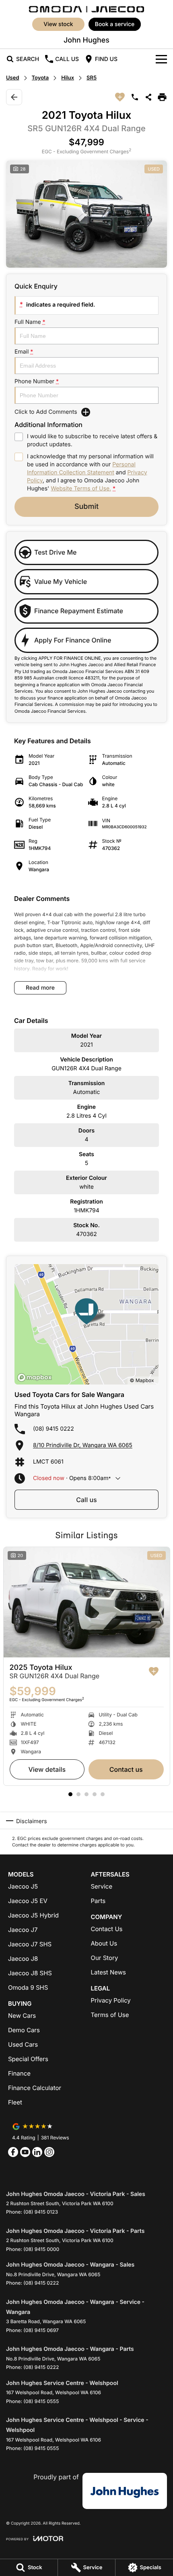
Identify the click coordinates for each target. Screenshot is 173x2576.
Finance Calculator (35, 2088)
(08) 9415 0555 (41, 2401)
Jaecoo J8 (23, 1959)
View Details (47, 1769)
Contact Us (126, 1769)
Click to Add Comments (46, 412)
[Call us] (135, 97)
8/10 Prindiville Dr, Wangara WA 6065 (83, 1445)
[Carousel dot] (70, 1794)
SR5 (92, 78)
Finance (19, 2073)
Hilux (68, 78)
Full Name (30, 322)
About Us (104, 1943)
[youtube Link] (25, 2152)
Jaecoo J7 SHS (30, 1944)
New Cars (22, 2016)
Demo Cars (24, 2030)
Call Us (86, 1500)
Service (102, 1886)
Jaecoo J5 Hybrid (33, 1915)
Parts (98, 1901)
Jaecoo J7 (23, 1930)
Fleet (15, 2102)
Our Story (105, 1958)
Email (24, 352)
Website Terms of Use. (81, 489)
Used (13, 78)
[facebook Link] (13, 2152)
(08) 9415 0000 (41, 2249)
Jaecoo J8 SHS (30, 1973)
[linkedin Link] (37, 2152)
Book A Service (115, 24)
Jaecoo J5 (23, 1886)
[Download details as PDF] (162, 97)
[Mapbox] (36, 1377)
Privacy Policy (111, 2000)
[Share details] (148, 97)
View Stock (58, 24)
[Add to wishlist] (120, 97)
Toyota (40, 78)
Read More (40, 988)
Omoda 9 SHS (28, 1987)
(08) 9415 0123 (41, 2212)
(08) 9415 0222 (54, 1429)
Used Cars (23, 2044)
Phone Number (37, 381)
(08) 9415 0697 (41, 2330)
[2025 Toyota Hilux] (87, 1602)
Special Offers (28, 2059)
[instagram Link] (49, 2152)
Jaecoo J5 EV (28, 1901)
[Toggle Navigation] (161, 59)
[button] (86, 214)
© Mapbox (142, 1380)
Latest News (108, 1972)
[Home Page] (86, 8)
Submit (86, 507)
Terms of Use (110, 2015)
